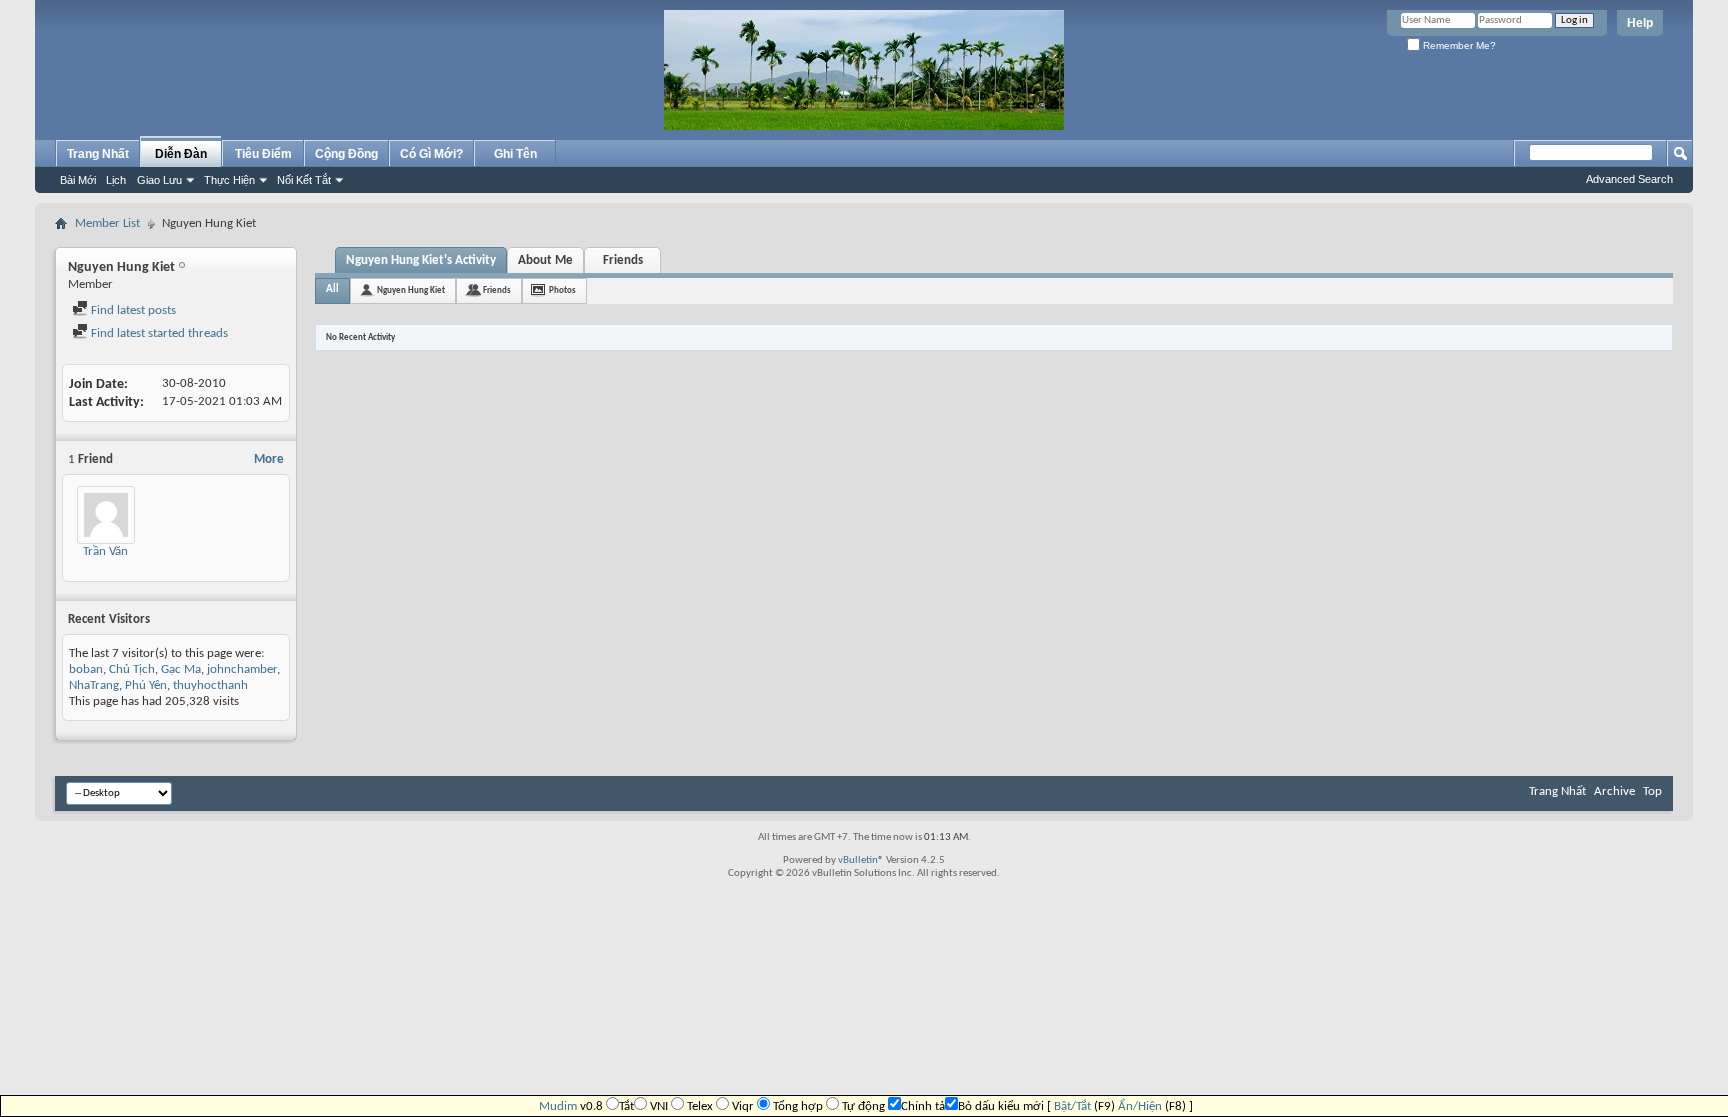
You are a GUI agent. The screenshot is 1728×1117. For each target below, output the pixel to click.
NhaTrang (94, 685)
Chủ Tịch (132, 669)
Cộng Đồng (346, 154)
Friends (623, 260)
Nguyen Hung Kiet (411, 290)
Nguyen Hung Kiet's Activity (421, 260)
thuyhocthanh (210, 685)
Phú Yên (146, 685)
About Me (545, 260)
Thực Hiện (229, 180)
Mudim (558, 1106)
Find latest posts (132, 310)
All (332, 289)
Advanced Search (1629, 179)
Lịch (116, 180)
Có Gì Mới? (431, 154)
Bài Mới (78, 180)
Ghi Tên (515, 154)
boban (86, 669)
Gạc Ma (181, 669)
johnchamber (242, 669)
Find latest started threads (158, 333)
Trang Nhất (98, 154)
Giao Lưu (159, 180)
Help (1640, 23)
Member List (107, 223)
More (269, 459)
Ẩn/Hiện (1140, 1106)
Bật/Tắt (1072, 1106)
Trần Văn (105, 551)
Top (1652, 791)
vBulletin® (861, 860)
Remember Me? (1458, 45)
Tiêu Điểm (263, 154)
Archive (1614, 791)
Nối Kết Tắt (304, 180)
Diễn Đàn (181, 154)
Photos (562, 290)
